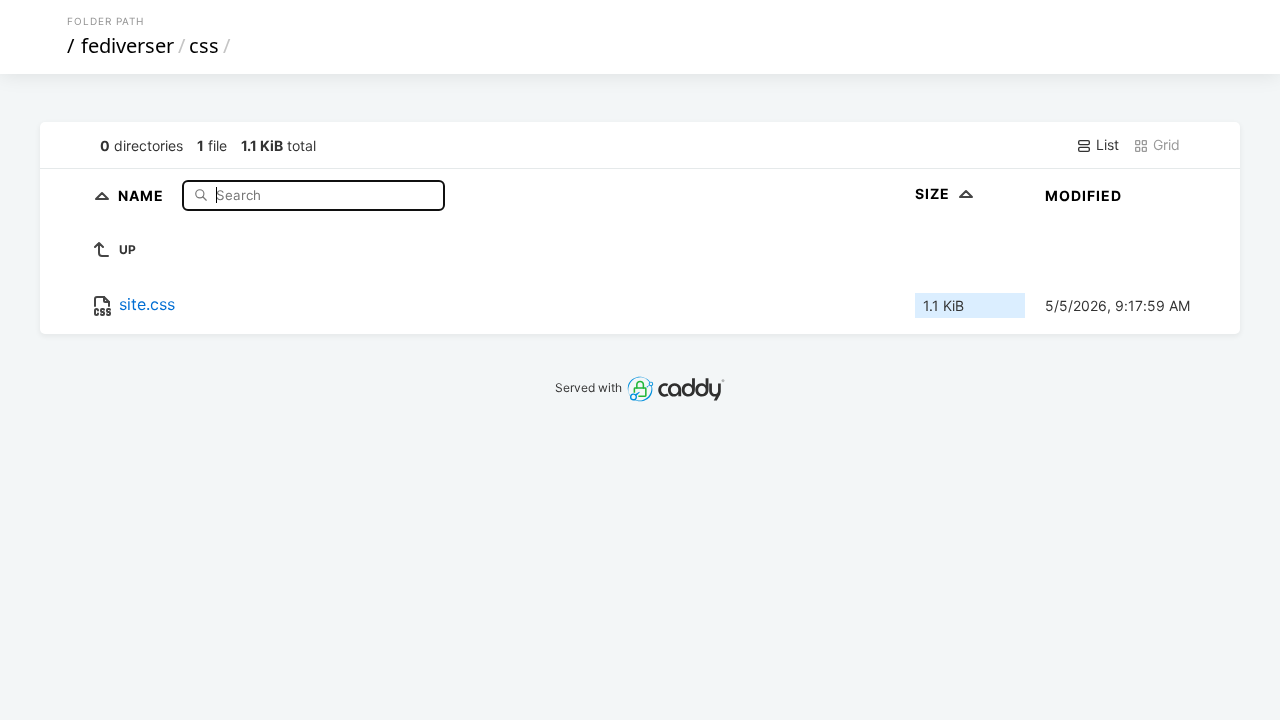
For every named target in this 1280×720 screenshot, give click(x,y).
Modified (1083, 195)
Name (143, 194)
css (204, 45)
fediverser (127, 45)
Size (934, 193)
